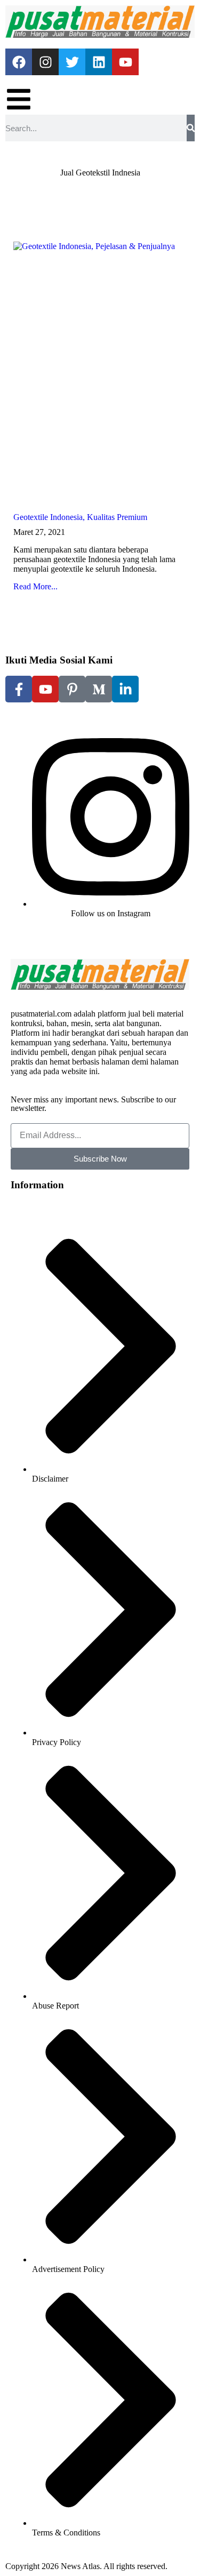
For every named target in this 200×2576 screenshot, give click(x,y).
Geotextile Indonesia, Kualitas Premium (80, 517)
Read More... (35, 586)
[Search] (191, 128)
